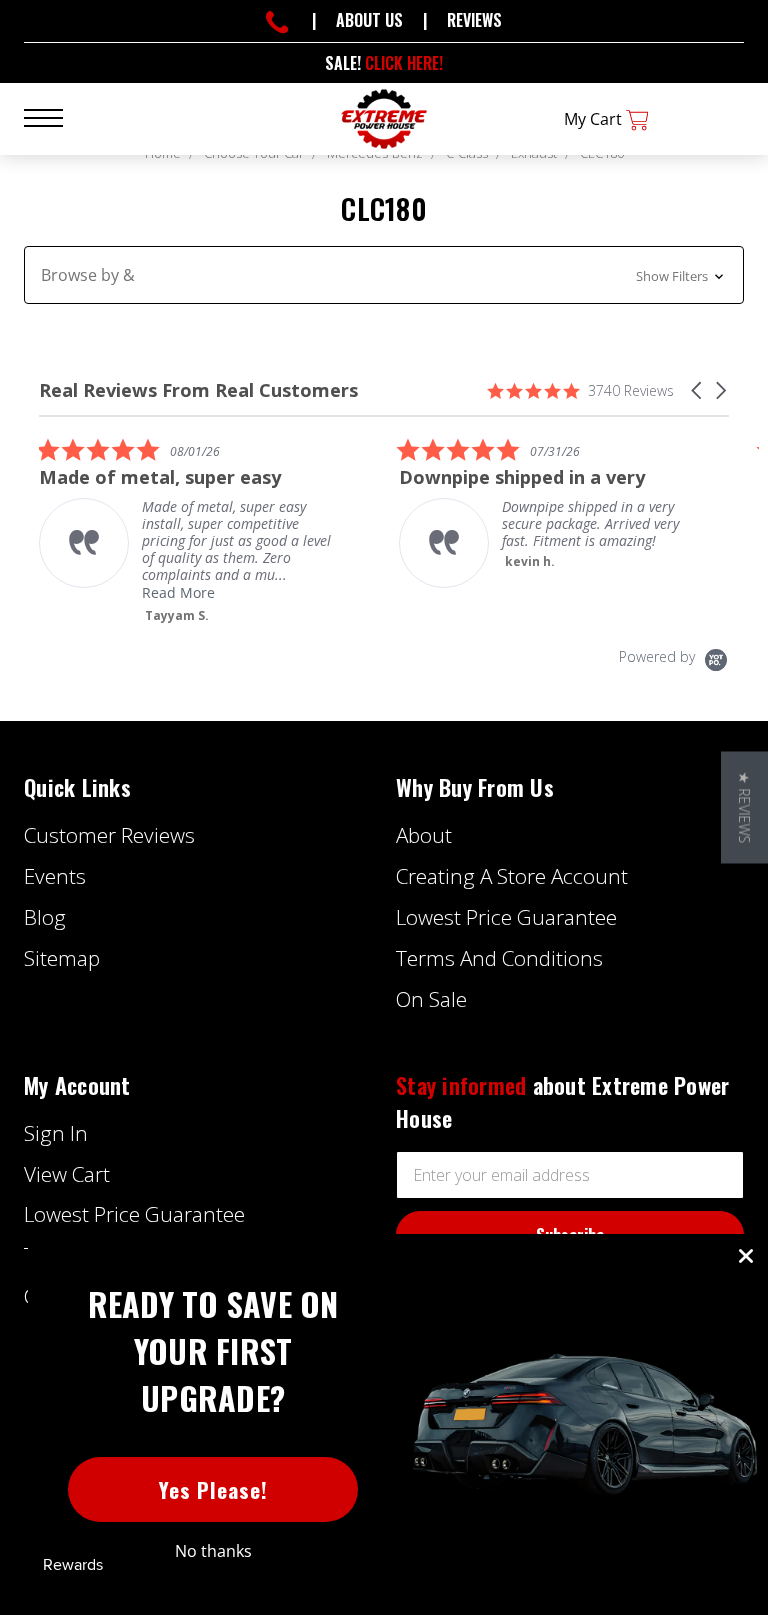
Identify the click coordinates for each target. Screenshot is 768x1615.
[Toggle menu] (55, 116)
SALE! (384, 63)
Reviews (474, 20)
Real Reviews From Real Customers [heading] (198, 390)
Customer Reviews (109, 835)
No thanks (213, 1551)
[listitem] (189, 530)
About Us (369, 20)
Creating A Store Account (512, 876)
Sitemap (62, 958)
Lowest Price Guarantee (506, 917)
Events (55, 876)
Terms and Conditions (499, 958)
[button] (384, 275)
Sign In (56, 1133)
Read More (178, 592)
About (424, 835)
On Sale (431, 999)
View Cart (67, 1174)
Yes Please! (213, 1489)
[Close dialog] (746, 1256)
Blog (45, 917)
